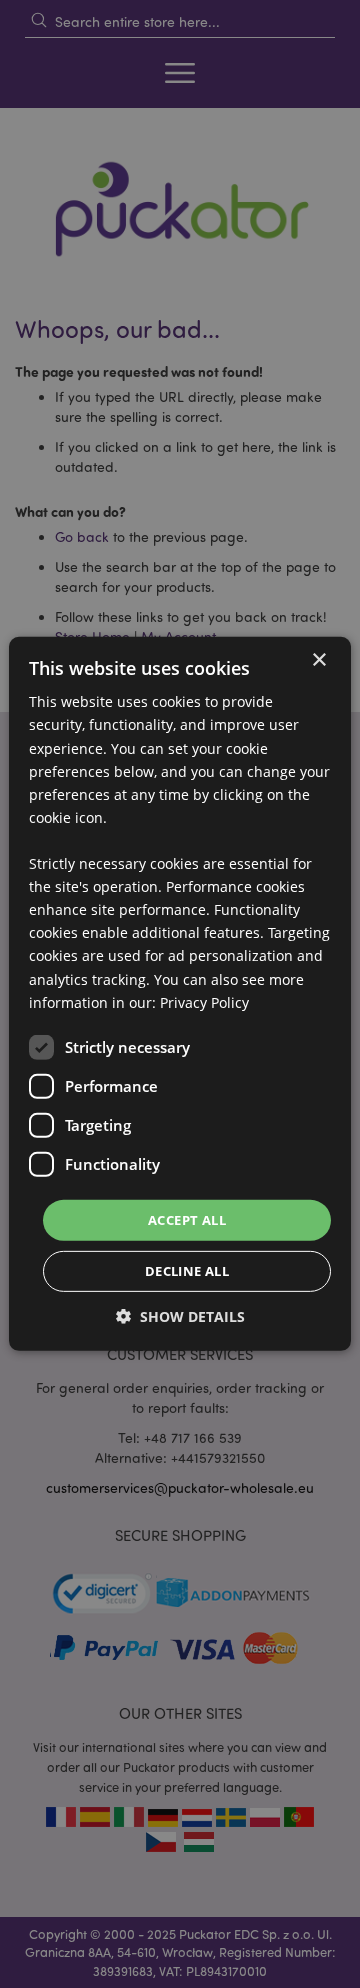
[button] (180, 1316)
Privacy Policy (204, 1001)
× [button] (318, 660)
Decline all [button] (187, 1271)
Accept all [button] (187, 1220)
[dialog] (180, 994)
